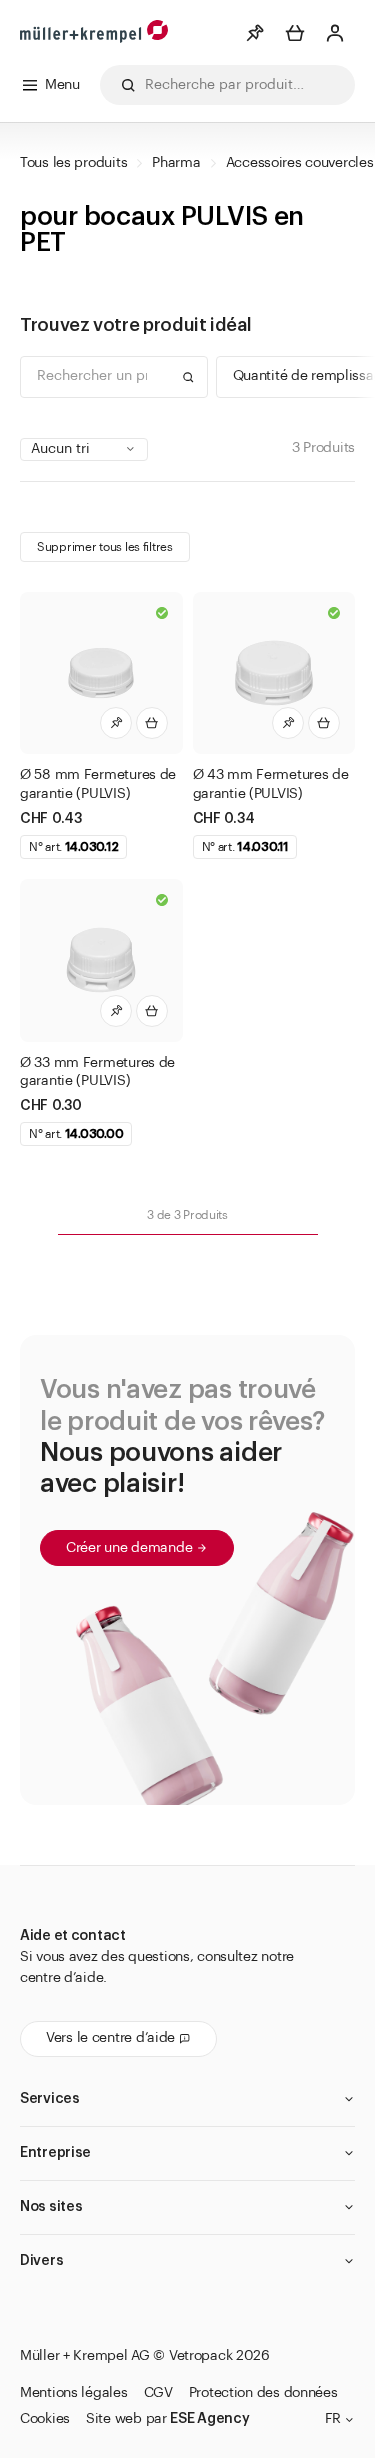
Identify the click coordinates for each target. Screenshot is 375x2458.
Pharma (176, 163)
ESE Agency (209, 2419)
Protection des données (263, 2393)
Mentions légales (74, 2393)
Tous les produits (73, 163)
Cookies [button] (45, 2419)
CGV (158, 2393)
